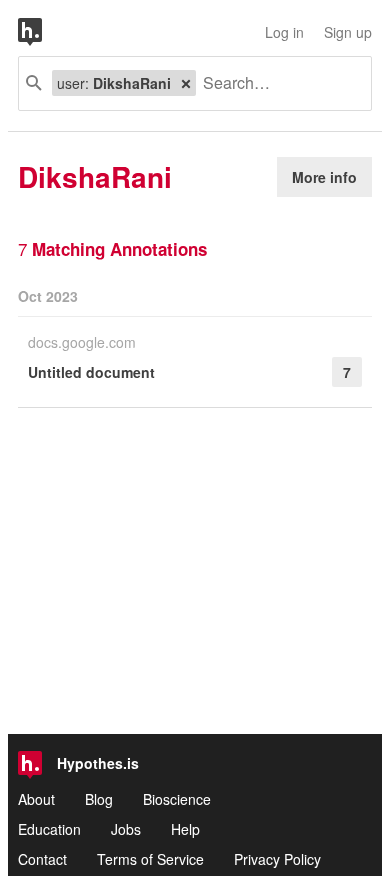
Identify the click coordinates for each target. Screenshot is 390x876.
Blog (99, 799)
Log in (284, 32)
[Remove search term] (186, 83)
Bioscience (177, 799)
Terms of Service (150, 859)
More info (324, 177)
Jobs (126, 829)
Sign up (348, 32)
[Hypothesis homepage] (45, 32)
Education (49, 829)
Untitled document (91, 372)
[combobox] (276, 83)
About (36, 799)
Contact (42, 859)
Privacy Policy (277, 859)
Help (185, 829)
